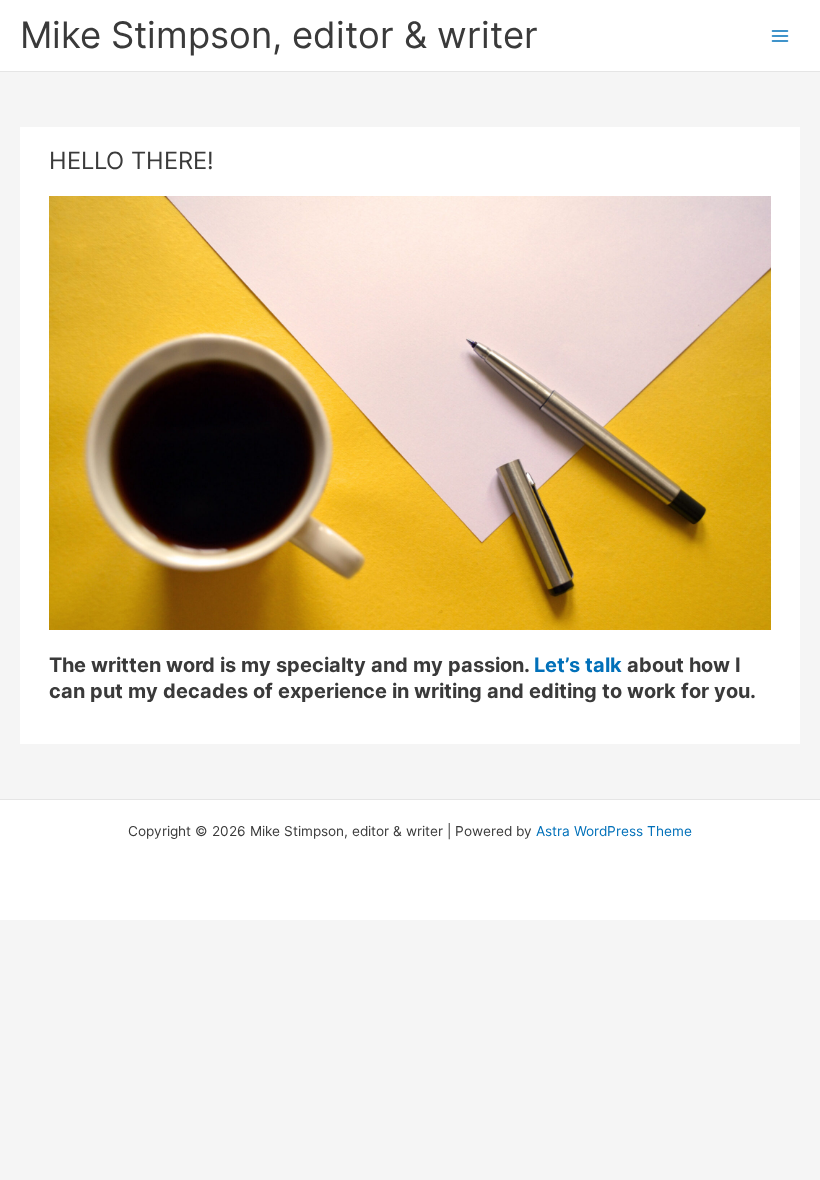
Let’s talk (578, 665)
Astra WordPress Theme (614, 831)
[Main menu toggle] (780, 35)
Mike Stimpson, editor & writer (279, 35)
